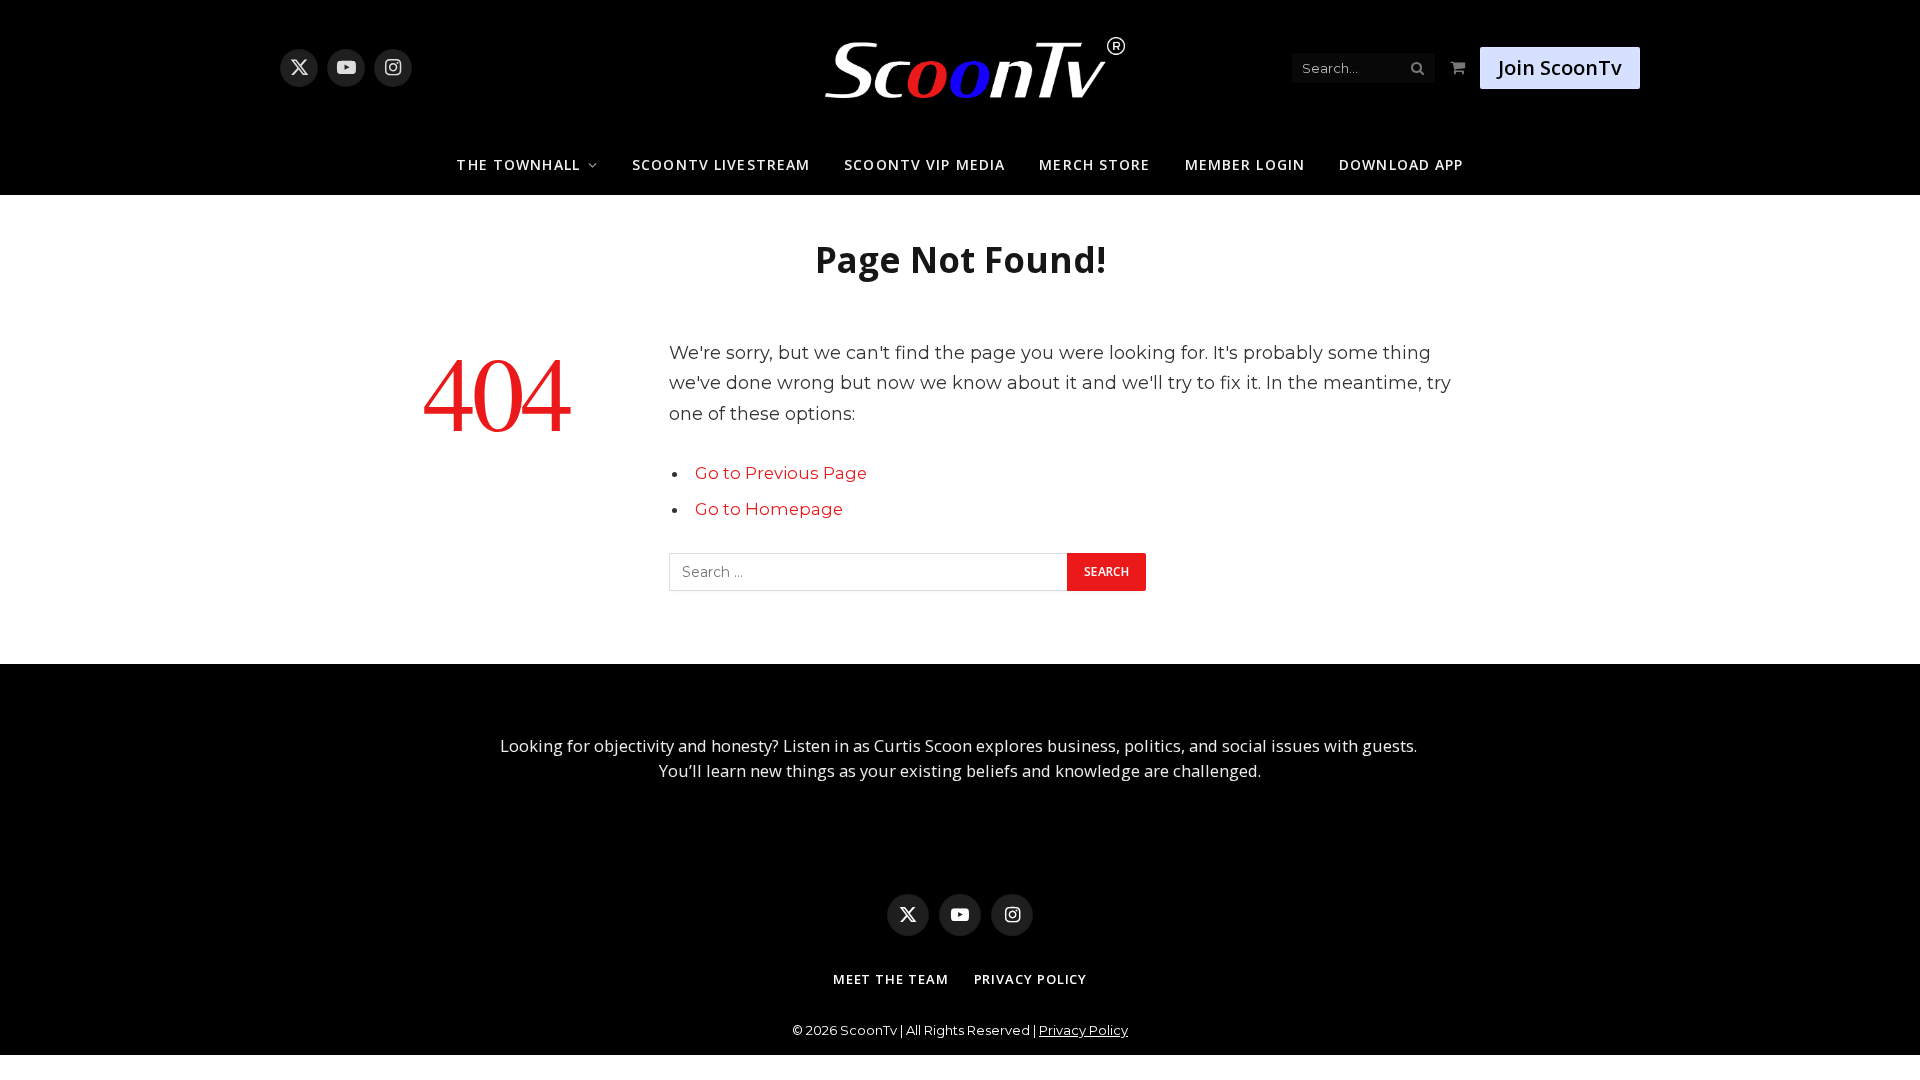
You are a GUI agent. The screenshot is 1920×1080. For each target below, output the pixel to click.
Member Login (1245, 164)
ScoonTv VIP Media (924, 164)
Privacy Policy (1031, 979)
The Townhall (517, 164)
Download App (1401, 164)
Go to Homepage (769, 509)
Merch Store (1094, 164)
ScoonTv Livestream (721, 164)
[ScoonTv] (960, 62)
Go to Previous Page (781, 473)
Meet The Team (891, 979)
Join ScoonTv (1560, 67)
